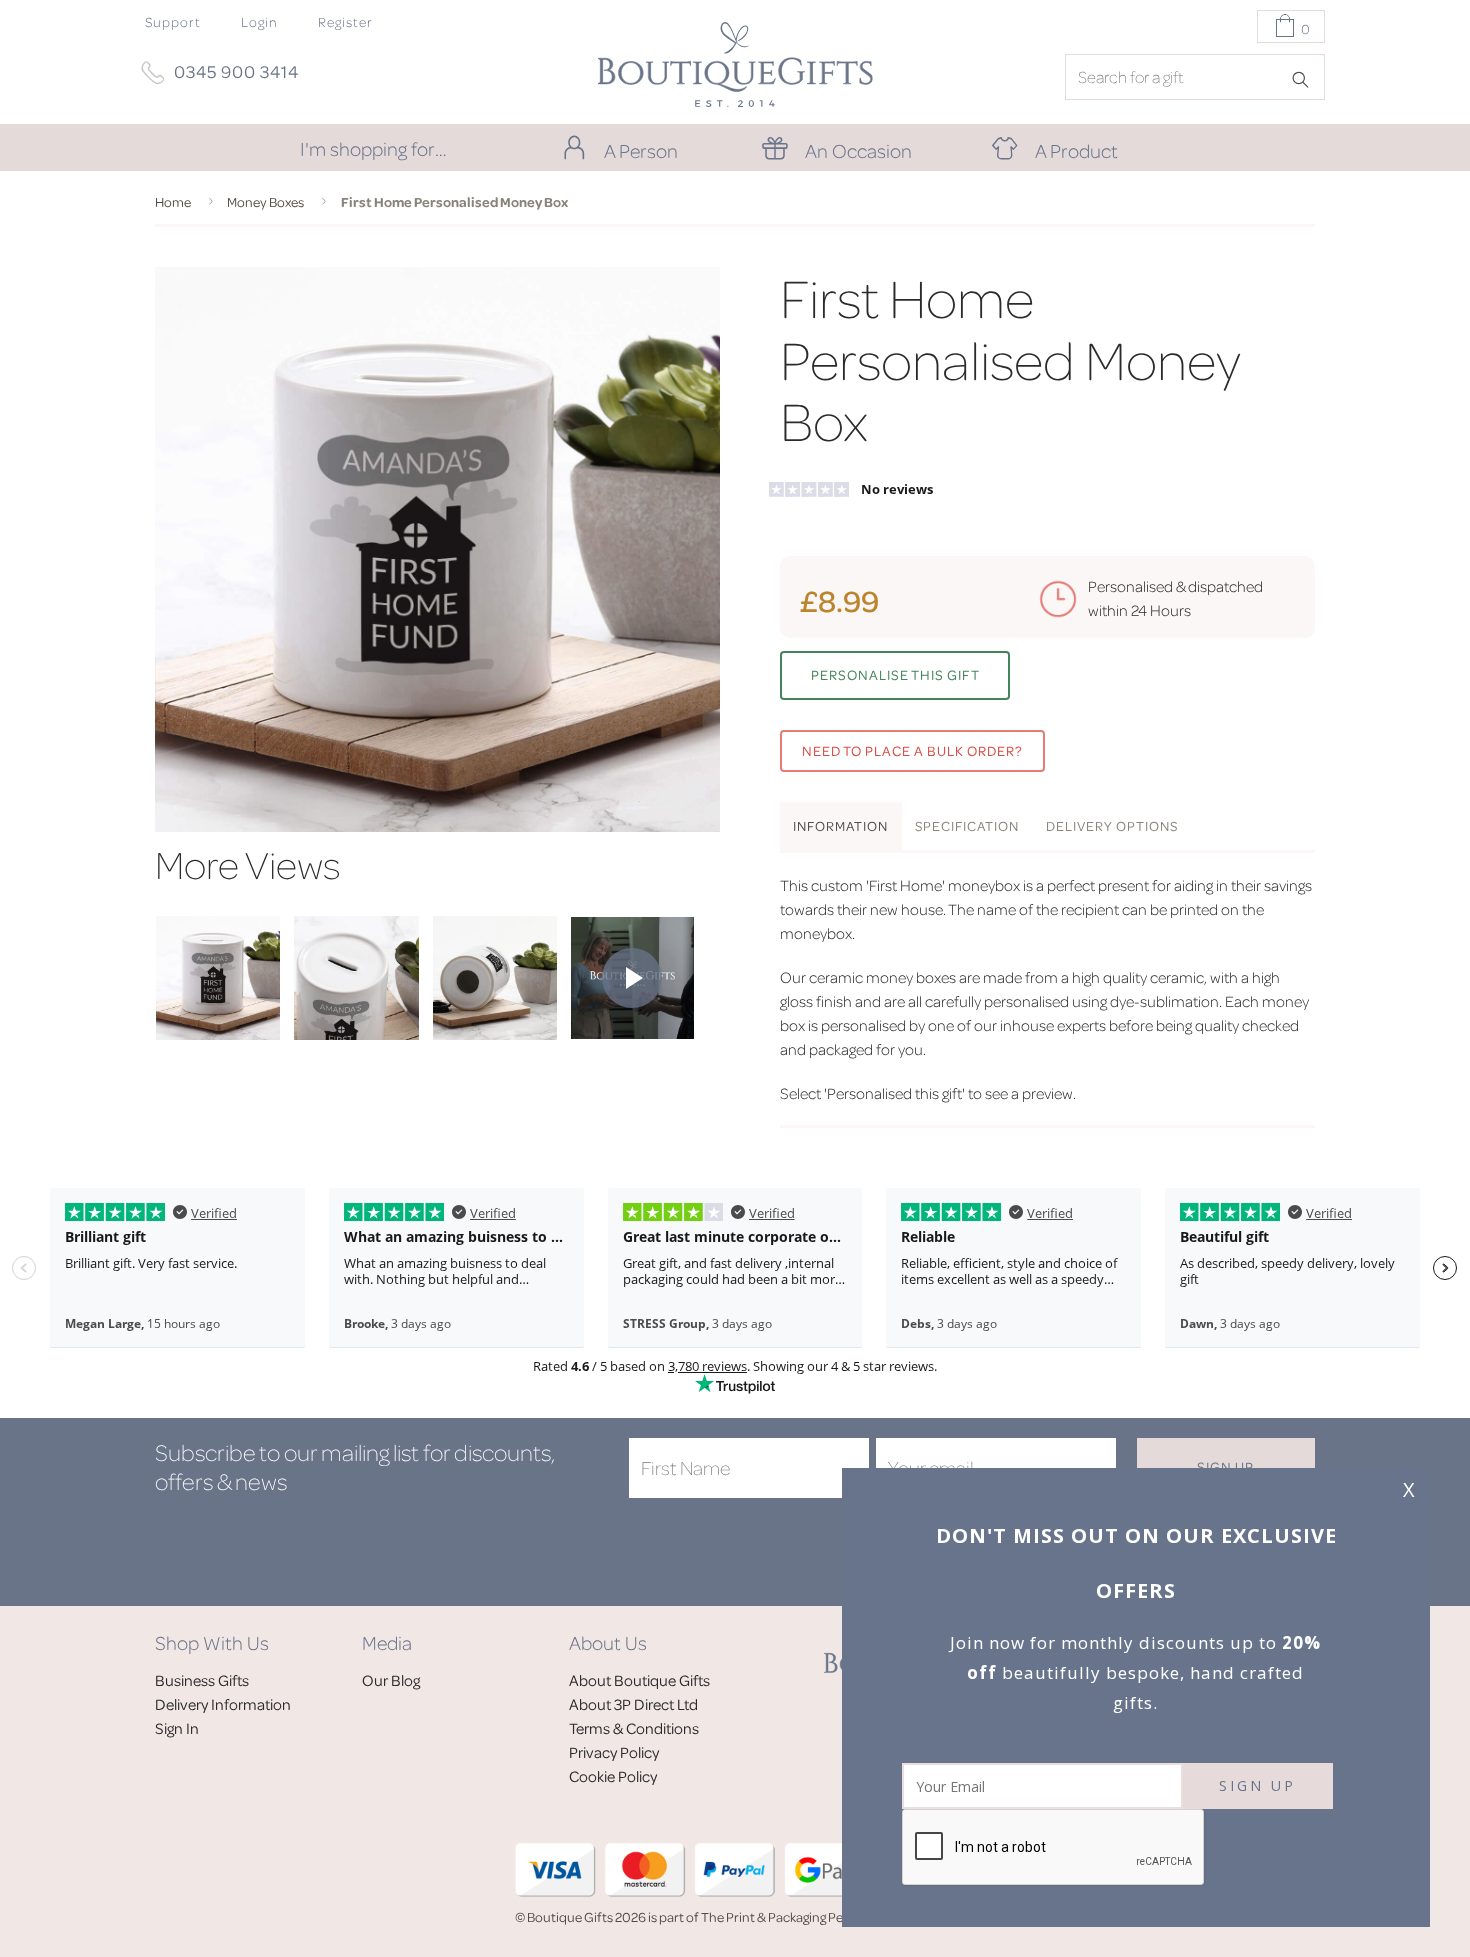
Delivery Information (223, 1704)
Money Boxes (265, 201)
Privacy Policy (614, 1752)
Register (345, 21)
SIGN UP (1257, 1785)
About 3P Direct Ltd (633, 1704)
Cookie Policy (613, 1776)
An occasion (858, 150)
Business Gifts (202, 1680)
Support (173, 21)
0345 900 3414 (236, 71)
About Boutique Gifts (639, 1680)
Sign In (177, 1728)
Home (173, 201)
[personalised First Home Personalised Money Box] (218, 1034)
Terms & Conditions (634, 1728)
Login (259, 21)
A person (641, 150)
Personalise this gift (895, 674)
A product (1076, 150)
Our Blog (391, 1680)
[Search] (1307, 78)
